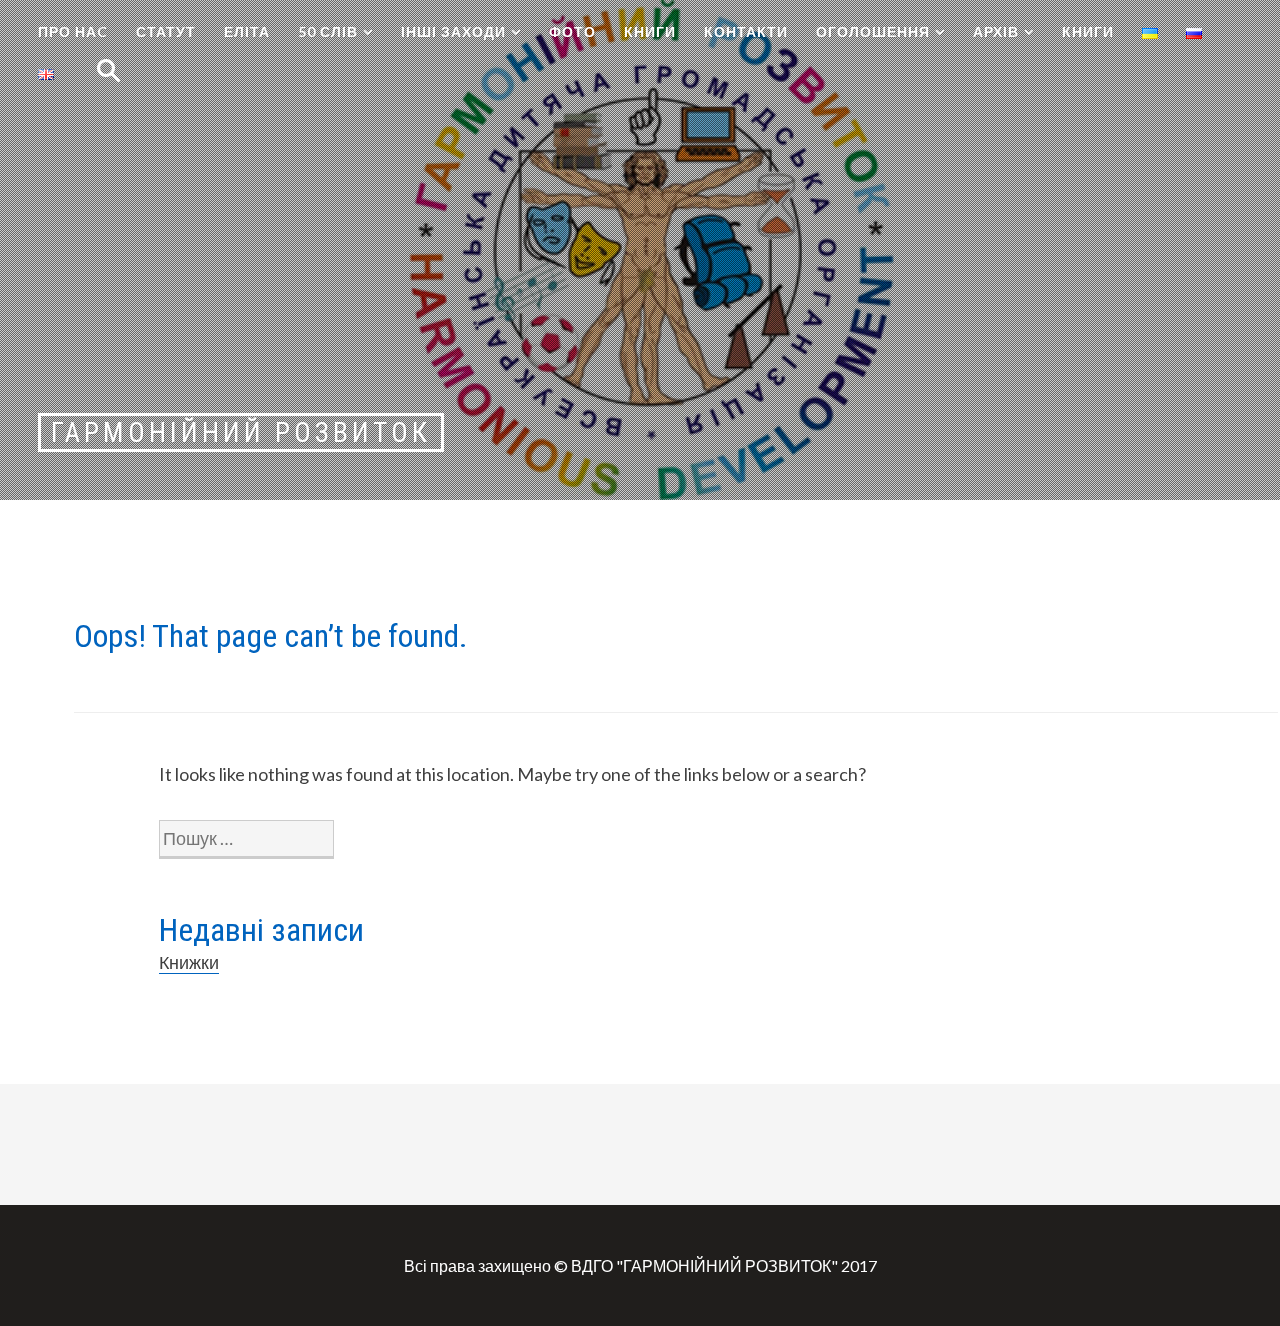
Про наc (73, 31)
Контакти (746, 31)
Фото (572, 31)
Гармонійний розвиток (241, 432)
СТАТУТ (166, 31)
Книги (650, 31)
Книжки (189, 962)
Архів (996, 31)
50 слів (328, 31)
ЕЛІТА (247, 31)
